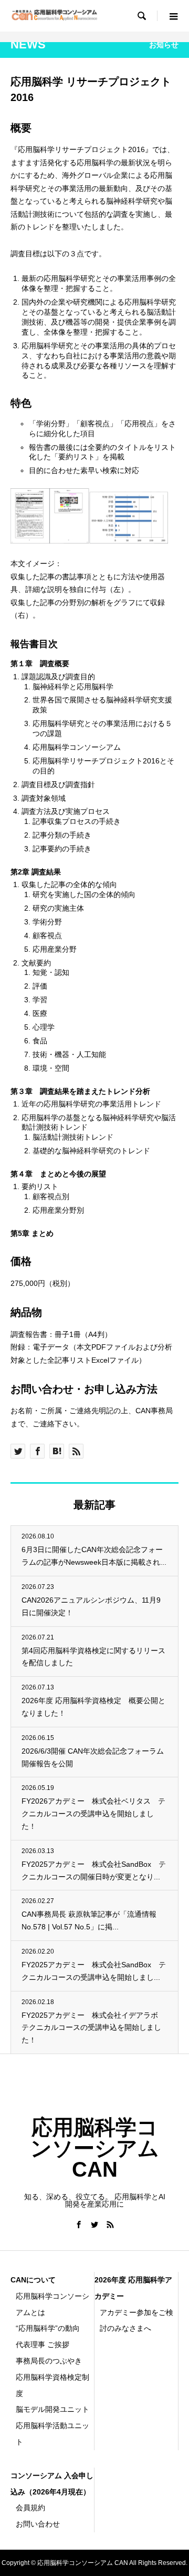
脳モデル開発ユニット (52, 2409)
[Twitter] (94, 2225)
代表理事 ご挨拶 (43, 2344)
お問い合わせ (38, 2524)
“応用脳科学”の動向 (48, 2328)
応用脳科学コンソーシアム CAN (95, 2148)
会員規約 (30, 2508)
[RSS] (110, 2225)
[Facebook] (79, 2225)
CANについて (33, 2280)
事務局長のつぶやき (49, 2361)
